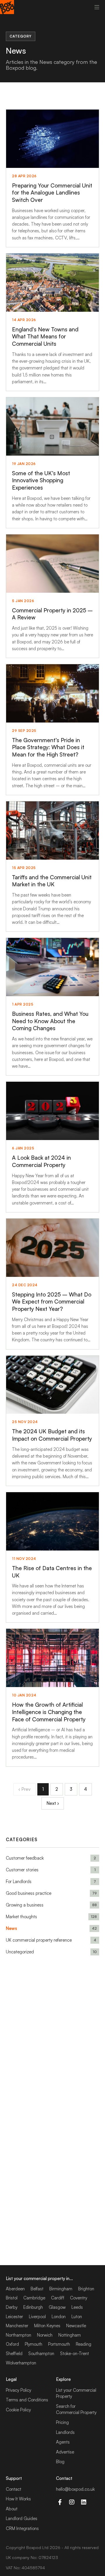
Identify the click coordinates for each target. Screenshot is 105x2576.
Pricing (62, 2422)
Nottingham (70, 2335)
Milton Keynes (47, 2326)
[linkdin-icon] (84, 2502)
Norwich (45, 2335)
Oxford (12, 2344)
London (59, 2317)
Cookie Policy (18, 2410)
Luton (77, 2317)
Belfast (37, 2289)
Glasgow (57, 2307)
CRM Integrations (22, 2528)
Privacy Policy (19, 2390)
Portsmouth (59, 2344)
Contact (14, 2489)
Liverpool (37, 2317)
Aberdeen (15, 2289)
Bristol (12, 2298)
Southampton (41, 2353)
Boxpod (34, 2547)
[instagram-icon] (72, 2502)
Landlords (65, 2432)
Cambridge (34, 2298)
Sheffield (14, 2353)
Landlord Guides (22, 2518)
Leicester (14, 2317)
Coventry (79, 2298)
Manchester (17, 2326)
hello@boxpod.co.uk (75, 2489)
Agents (63, 2442)
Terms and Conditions (27, 2400)
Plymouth (34, 2344)
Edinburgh (33, 2307)
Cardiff (58, 2298)
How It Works (18, 2499)
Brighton (86, 2289)
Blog (60, 2462)
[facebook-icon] (60, 2502)
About (12, 2509)
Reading (84, 2344)
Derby (12, 2307)
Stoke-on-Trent (75, 2353)
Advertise (65, 2452)
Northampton (19, 2335)
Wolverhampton (21, 2363)
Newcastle (76, 2326)
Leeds (77, 2307)
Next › (53, 1803)
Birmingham (61, 2289)
